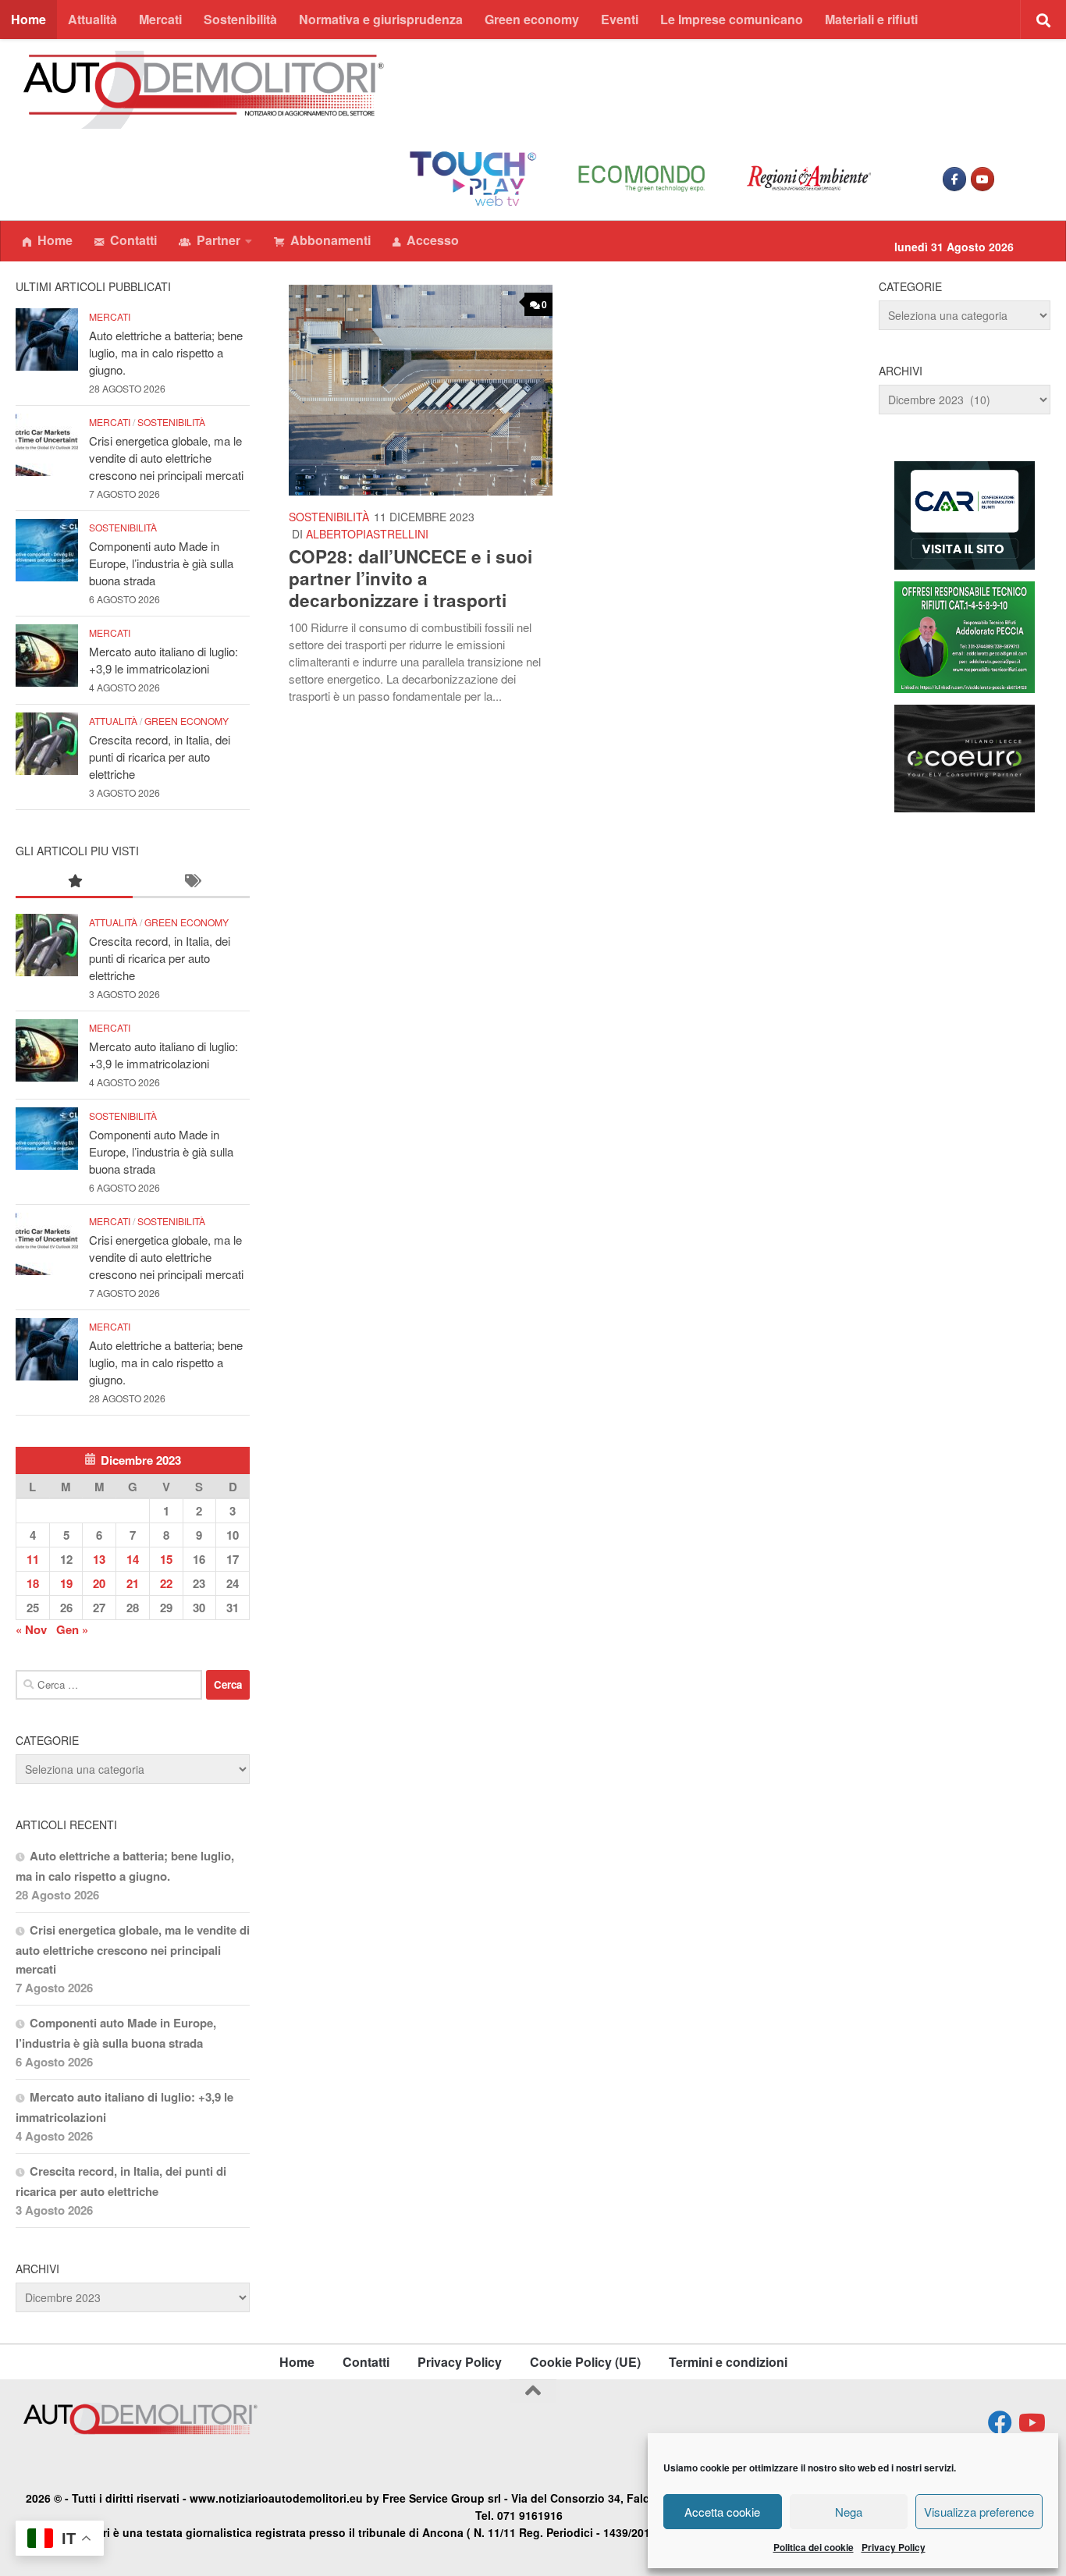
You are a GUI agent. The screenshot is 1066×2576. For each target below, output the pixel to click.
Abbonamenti (330, 240)
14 (133, 1559)
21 (133, 1583)
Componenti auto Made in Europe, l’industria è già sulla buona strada (161, 563)
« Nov (31, 1629)
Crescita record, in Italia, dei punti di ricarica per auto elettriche (160, 757)
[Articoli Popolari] (74, 881)
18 (33, 1583)
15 (166, 1559)
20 (99, 1583)
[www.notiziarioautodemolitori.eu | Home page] (204, 90)
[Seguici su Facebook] (1000, 2423)
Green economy (532, 19)
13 (99, 1559)
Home (28, 19)
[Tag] (191, 881)
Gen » (72, 1629)
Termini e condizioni (728, 2362)
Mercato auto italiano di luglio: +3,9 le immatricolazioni (163, 660)
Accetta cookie (722, 2512)
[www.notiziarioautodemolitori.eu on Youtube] (982, 179)
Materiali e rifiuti (871, 19)
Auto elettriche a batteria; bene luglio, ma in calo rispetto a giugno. (166, 352)
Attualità (92, 19)
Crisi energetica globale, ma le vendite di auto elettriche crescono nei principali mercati (166, 458)
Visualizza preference (979, 2512)
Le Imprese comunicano (732, 19)
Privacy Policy (894, 2547)
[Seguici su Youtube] (1030, 2423)
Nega (849, 2512)
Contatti (133, 240)
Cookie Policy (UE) (585, 2362)
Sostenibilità (240, 19)
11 (33, 1559)
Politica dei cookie (814, 2547)
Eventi (620, 19)
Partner (219, 240)
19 (66, 1583)
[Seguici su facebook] (954, 179)
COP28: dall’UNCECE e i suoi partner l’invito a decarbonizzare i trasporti (410, 578)
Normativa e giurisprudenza (381, 19)
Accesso (433, 240)
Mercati (160, 19)
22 (166, 1583)
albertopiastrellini (367, 534)
